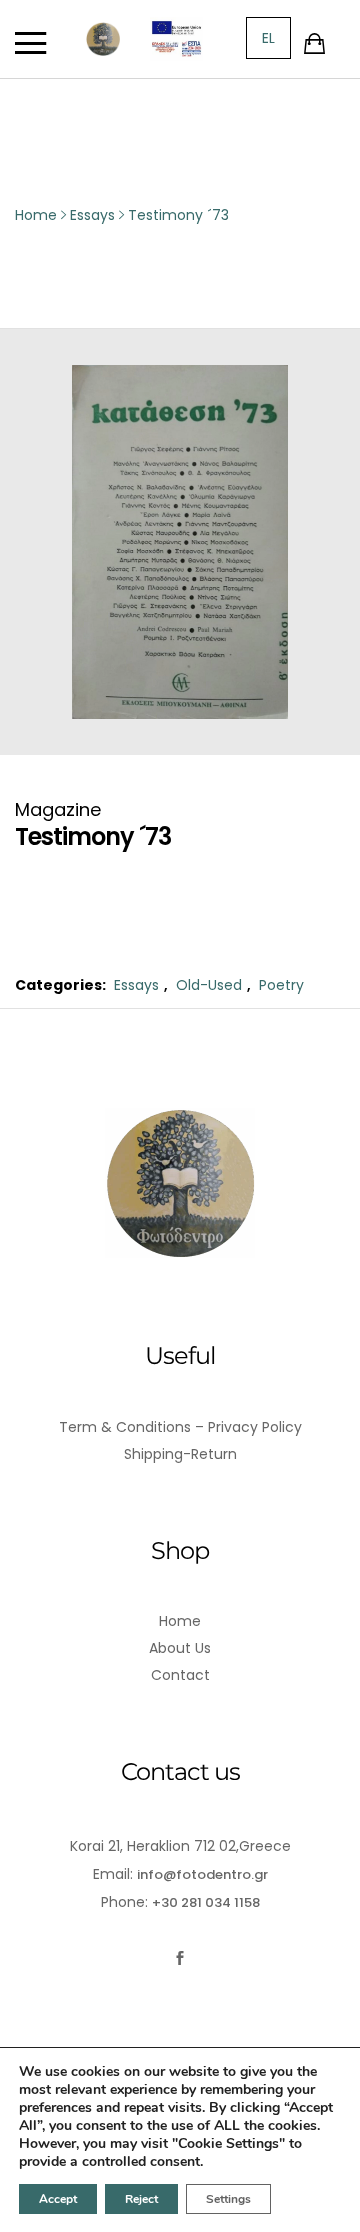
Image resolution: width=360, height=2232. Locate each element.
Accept (58, 2199)
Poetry (281, 985)
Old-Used (209, 985)
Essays (136, 985)
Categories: (60, 985)
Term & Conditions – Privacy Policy (180, 1427)
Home (180, 1621)
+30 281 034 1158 (206, 1902)
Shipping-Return (180, 1454)
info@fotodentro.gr (202, 1874)
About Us (180, 1648)
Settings (228, 2199)
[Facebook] (180, 1958)
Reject (141, 2199)
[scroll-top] (332, 2204)
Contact (180, 1675)
